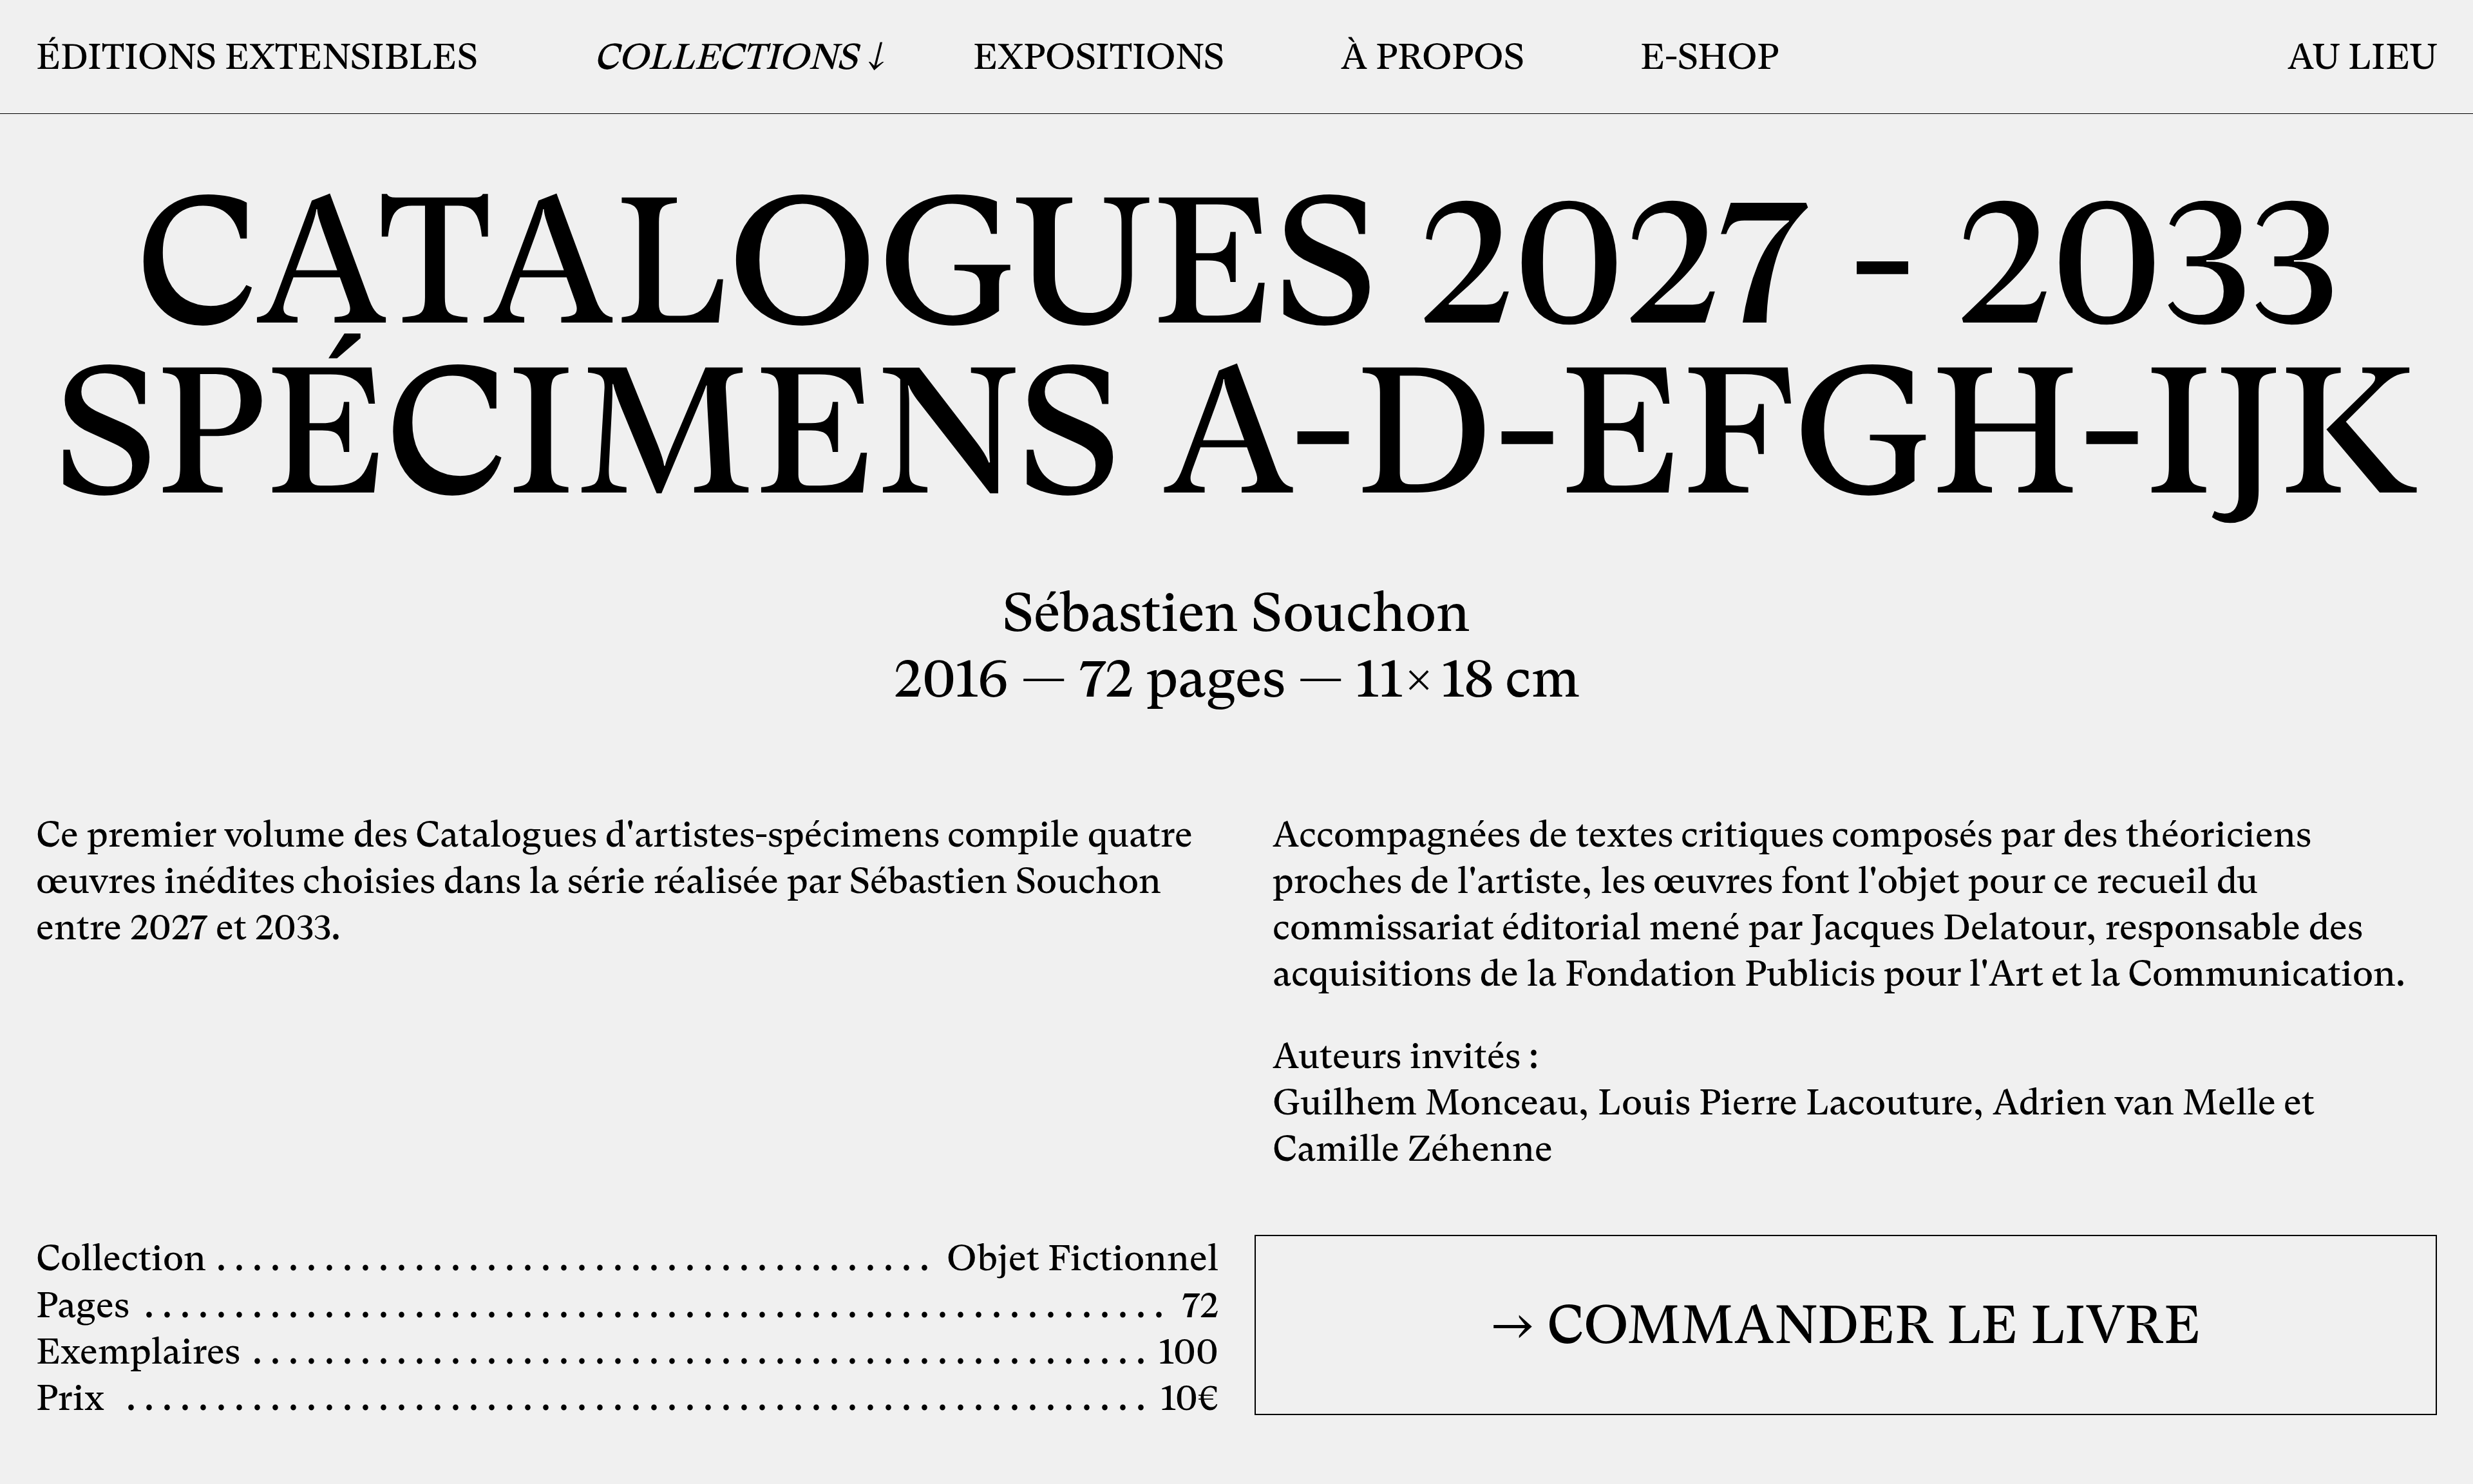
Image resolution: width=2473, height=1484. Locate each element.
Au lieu (2362, 57)
